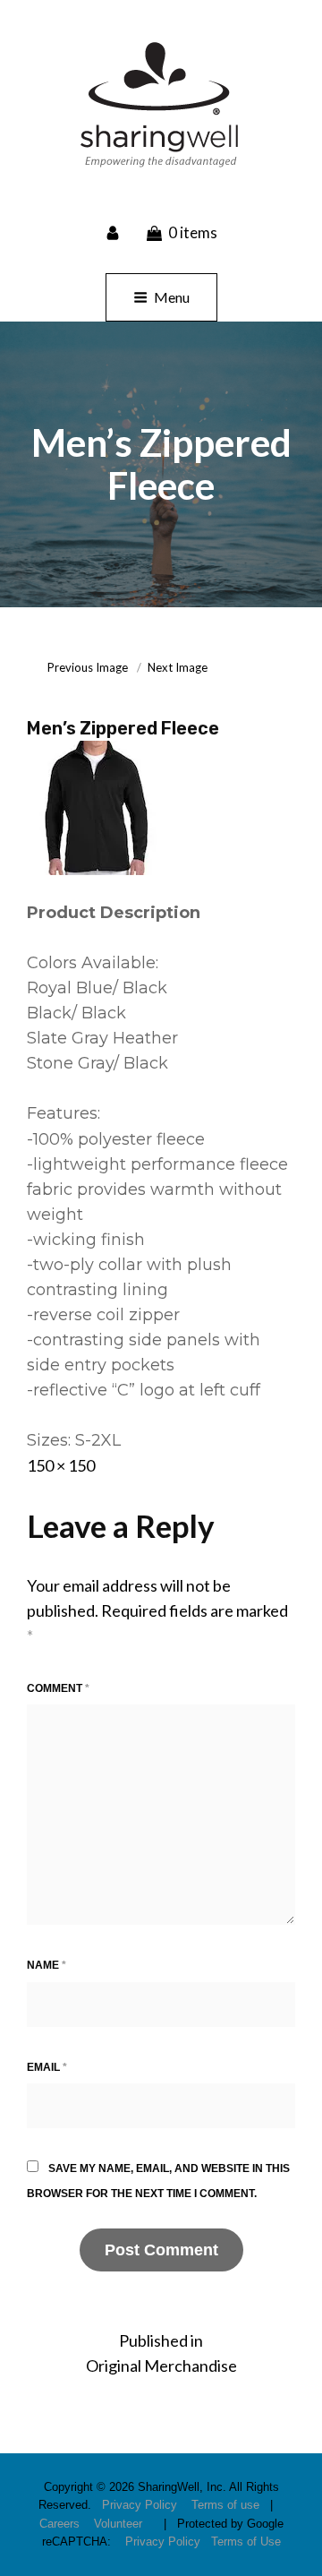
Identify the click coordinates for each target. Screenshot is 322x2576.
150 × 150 (61, 1465)
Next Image (178, 667)
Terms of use (225, 2505)
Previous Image (88, 667)
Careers (59, 2524)
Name (47, 1965)
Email (47, 2067)
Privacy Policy (140, 2505)
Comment (58, 1688)
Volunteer (118, 2524)
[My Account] (114, 232)
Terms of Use (246, 2542)
